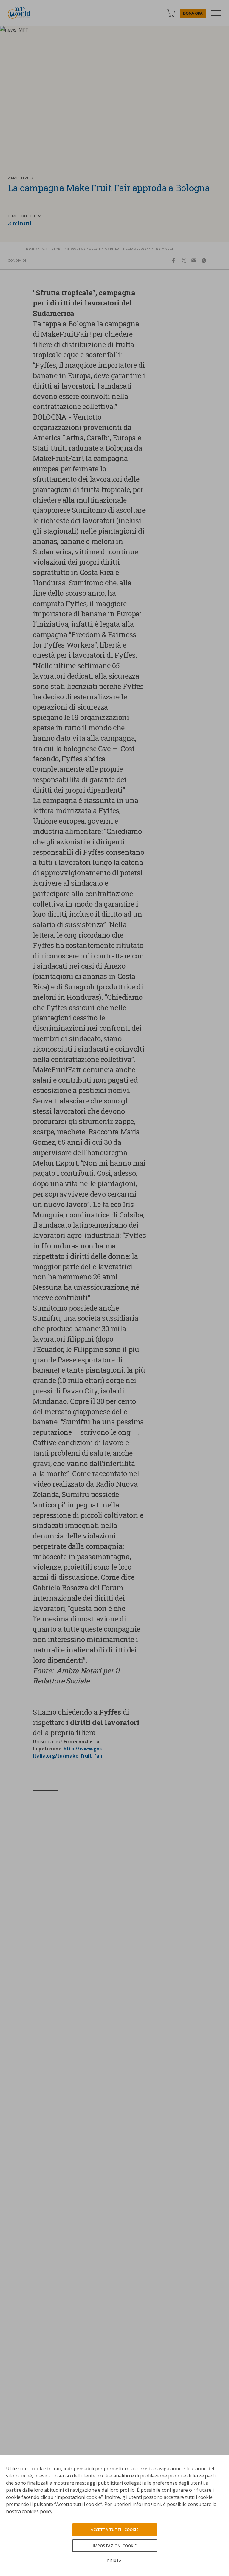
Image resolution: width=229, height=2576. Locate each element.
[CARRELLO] (171, 13)
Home (30, 249)
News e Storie (51, 249)
